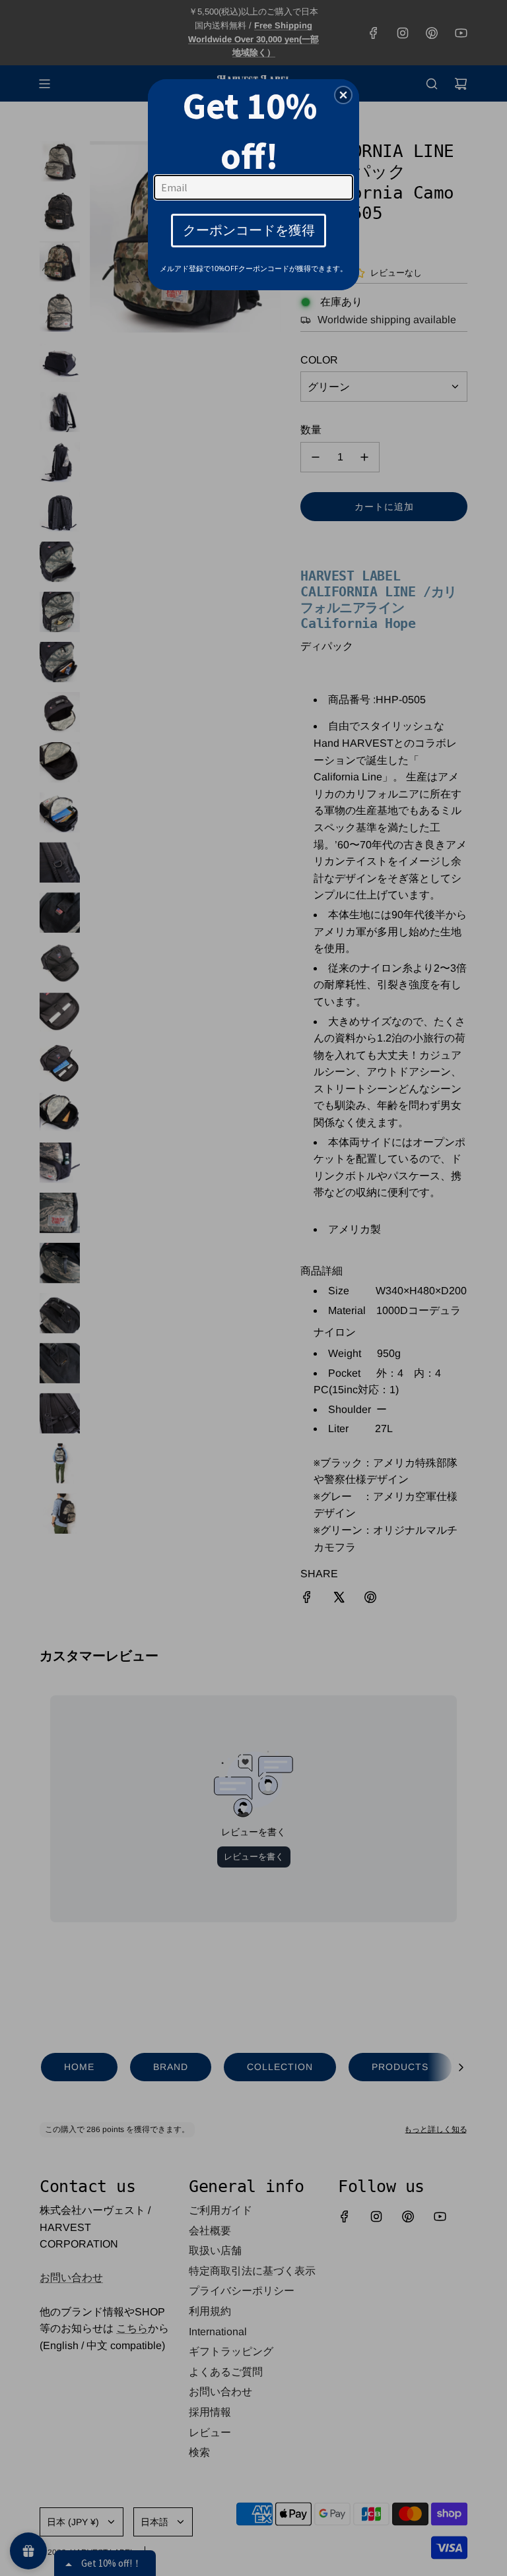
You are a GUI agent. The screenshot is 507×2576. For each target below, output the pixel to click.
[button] (343, 95)
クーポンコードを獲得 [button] (249, 230)
